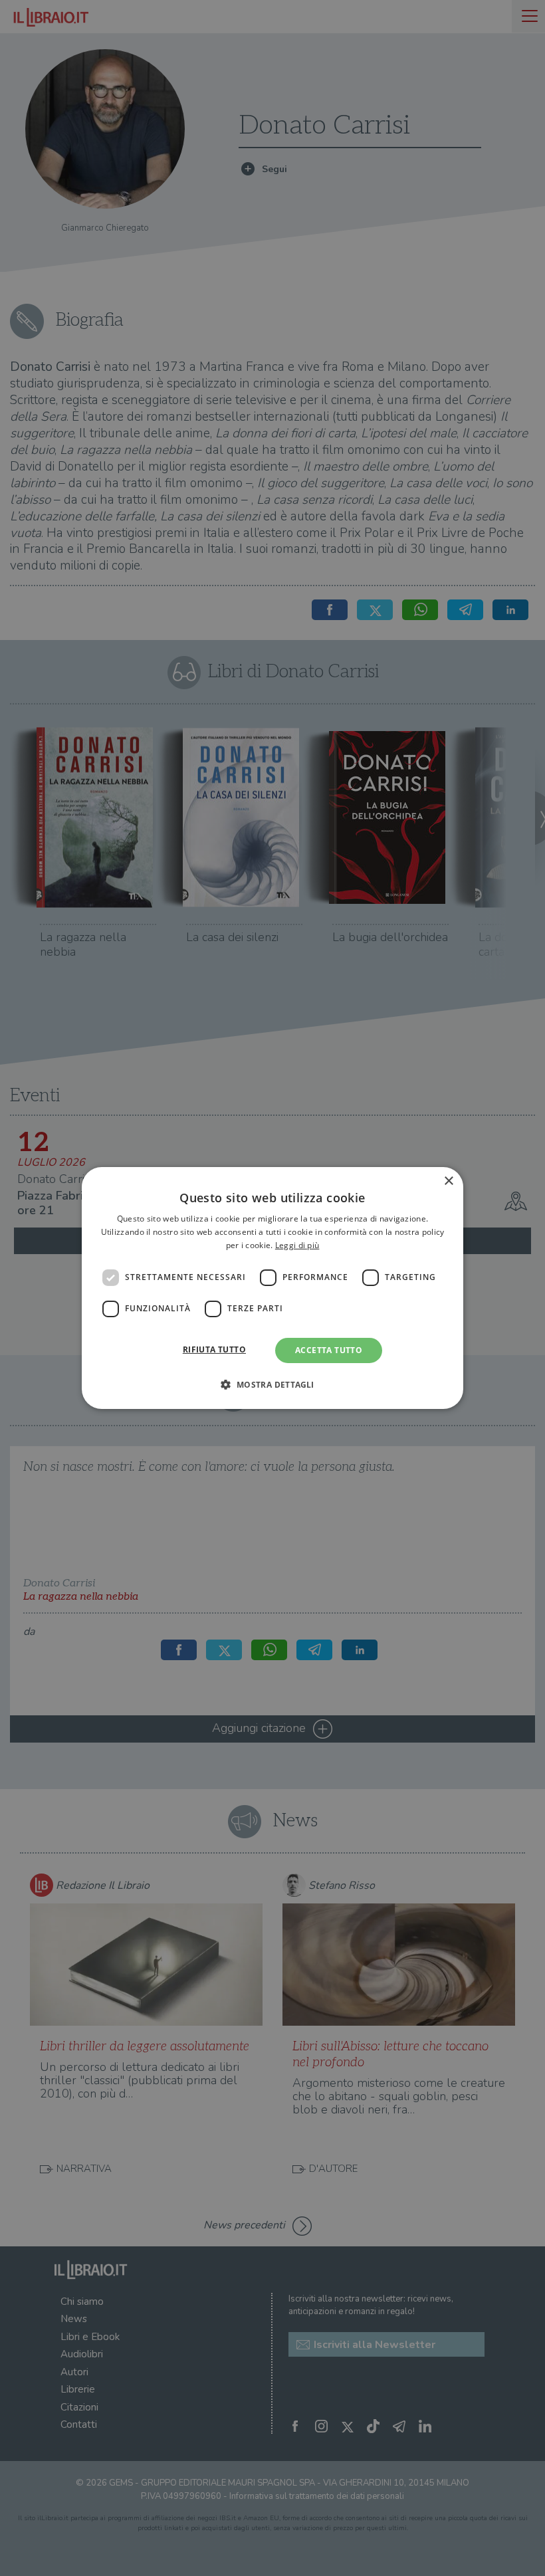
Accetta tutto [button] (329, 1350)
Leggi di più (297, 1245)
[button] (272, 1384)
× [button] (448, 1181)
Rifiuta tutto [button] (214, 1349)
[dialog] (272, 1288)
